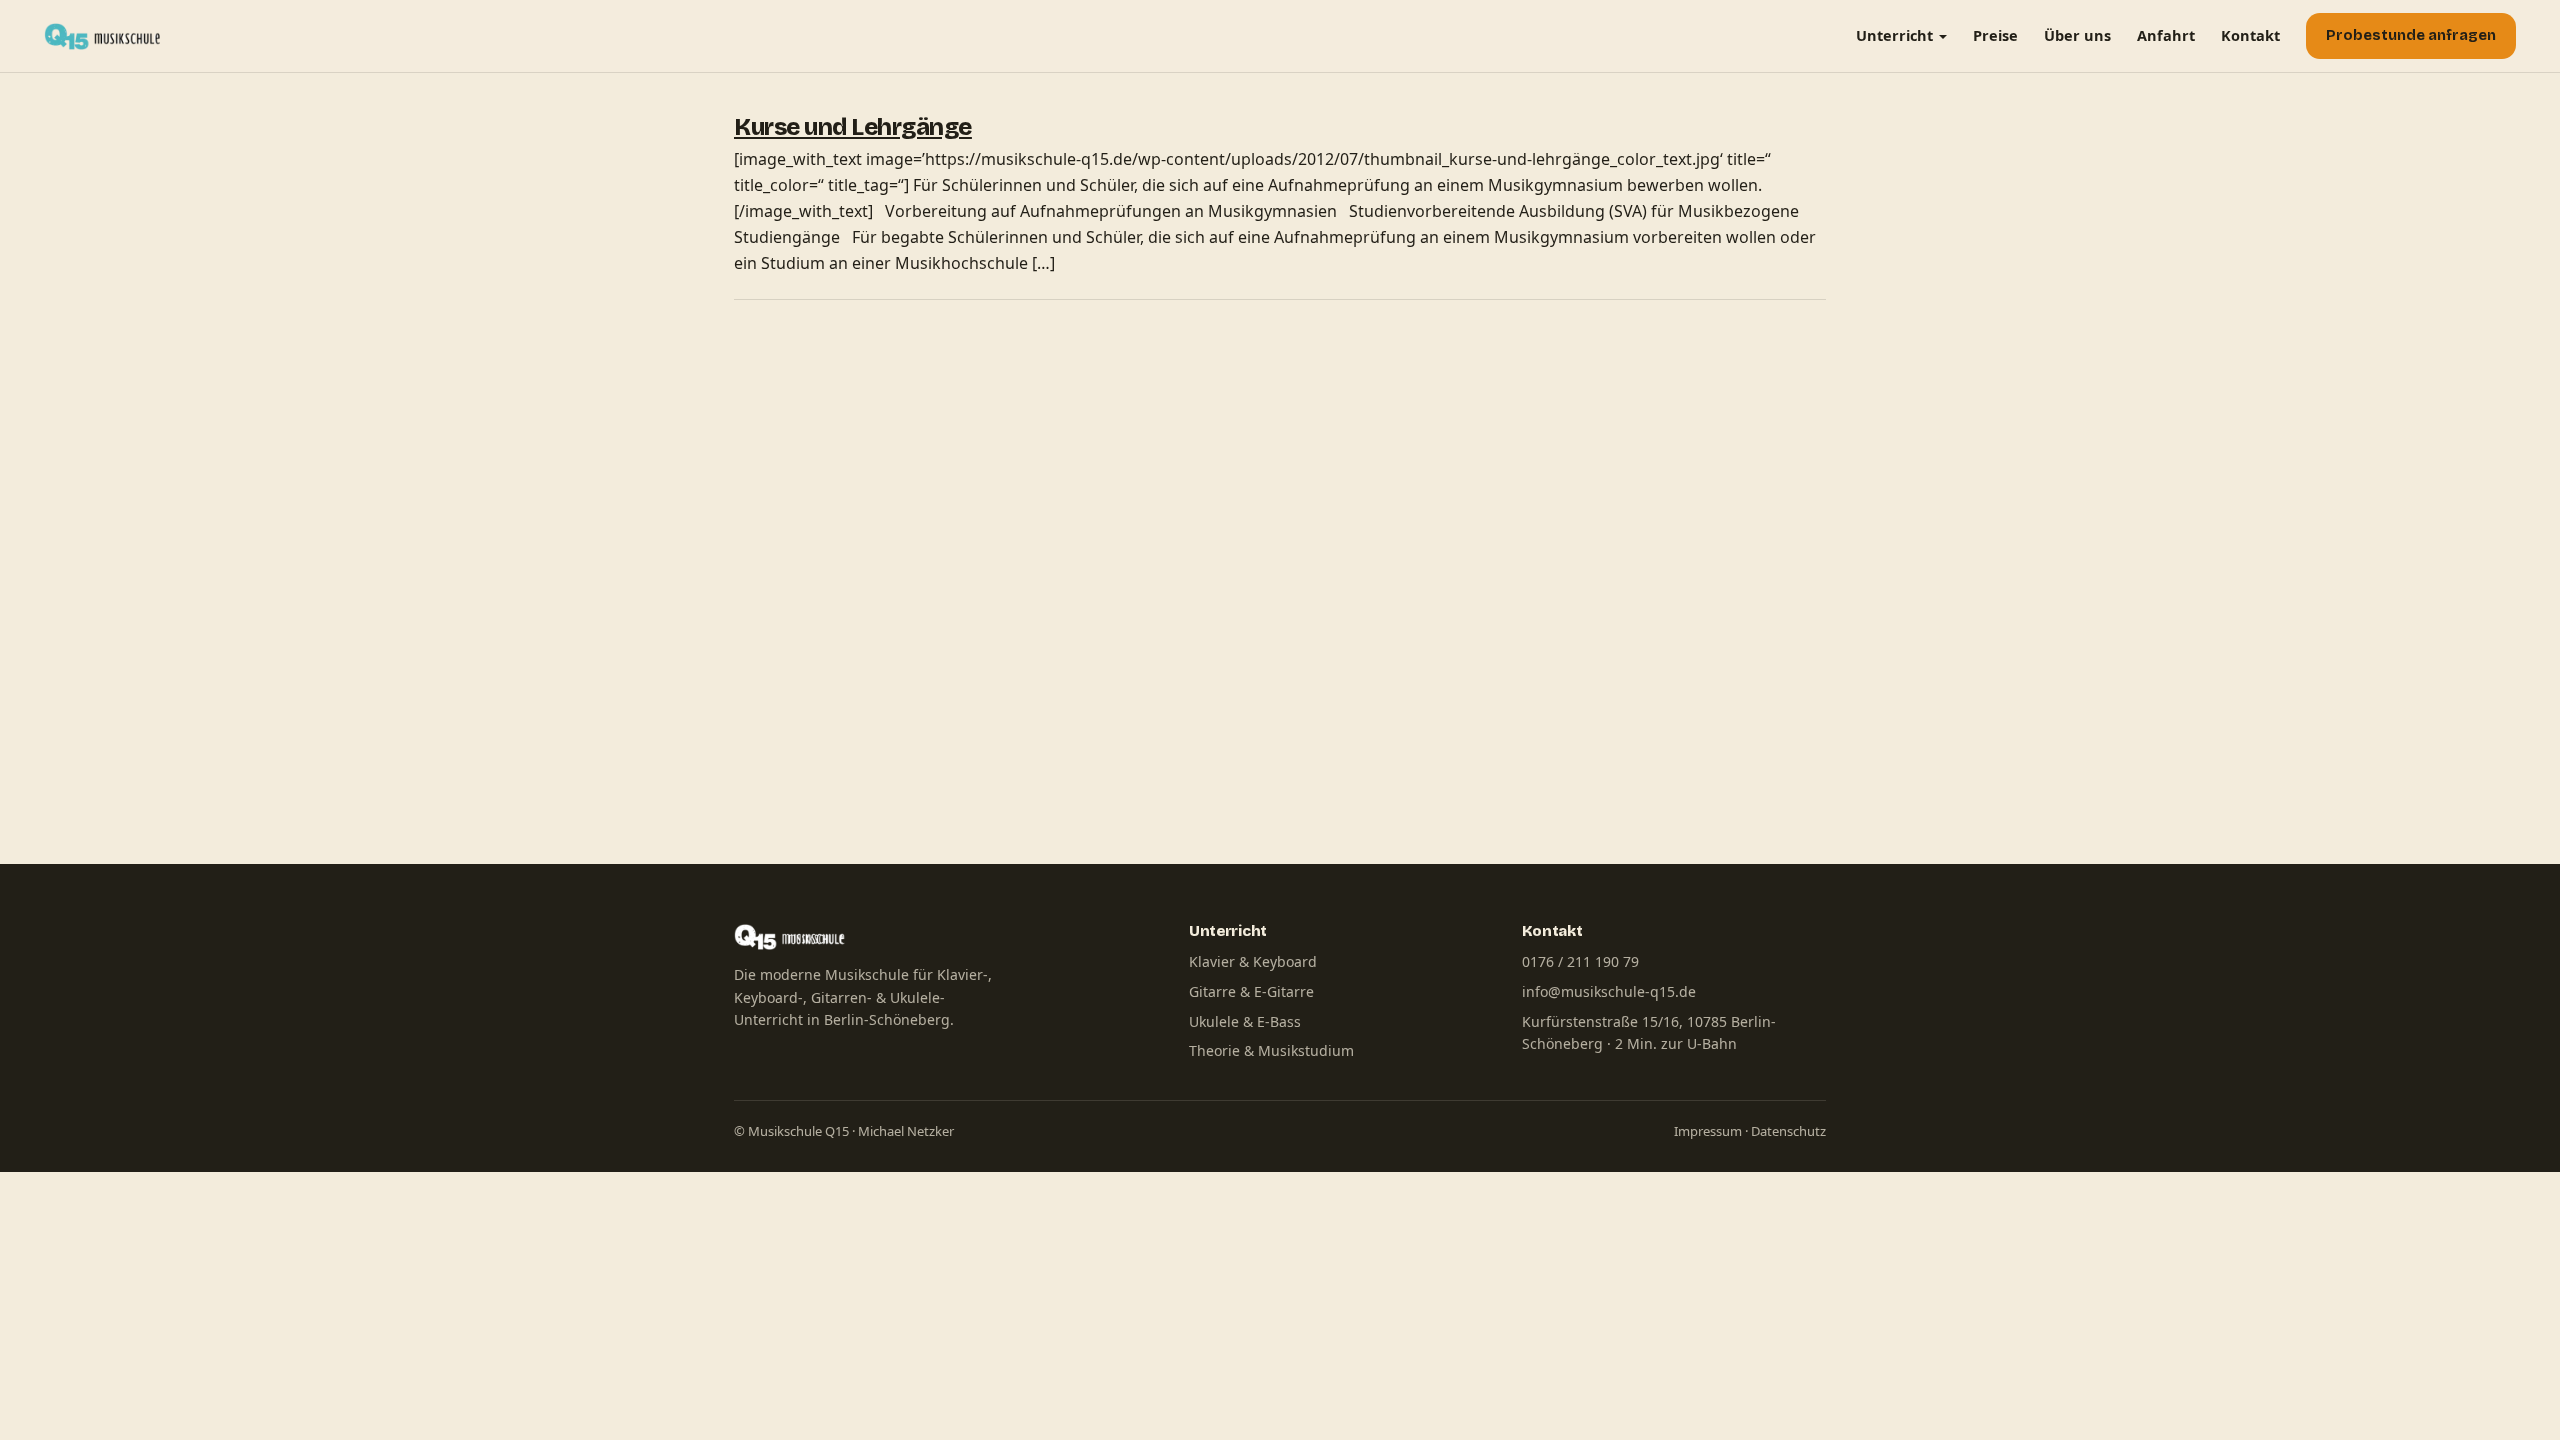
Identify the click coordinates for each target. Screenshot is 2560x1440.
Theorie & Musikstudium (1271, 1050)
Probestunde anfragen (2411, 35)
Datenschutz (1788, 1131)
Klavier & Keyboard (1253, 961)
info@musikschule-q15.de (1609, 991)
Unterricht (1894, 35)
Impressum (1708, 1131)
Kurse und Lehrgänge (853, 127)
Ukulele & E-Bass (1245, 1021)
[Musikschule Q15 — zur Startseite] (107, 36)
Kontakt (2250, 35)
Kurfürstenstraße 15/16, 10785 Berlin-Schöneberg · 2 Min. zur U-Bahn (1649, 1033)
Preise (1995, 35)
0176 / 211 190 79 (1580, 961)
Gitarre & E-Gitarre (1251, 991)
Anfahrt (2166, 35)
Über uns (2077, 35)
